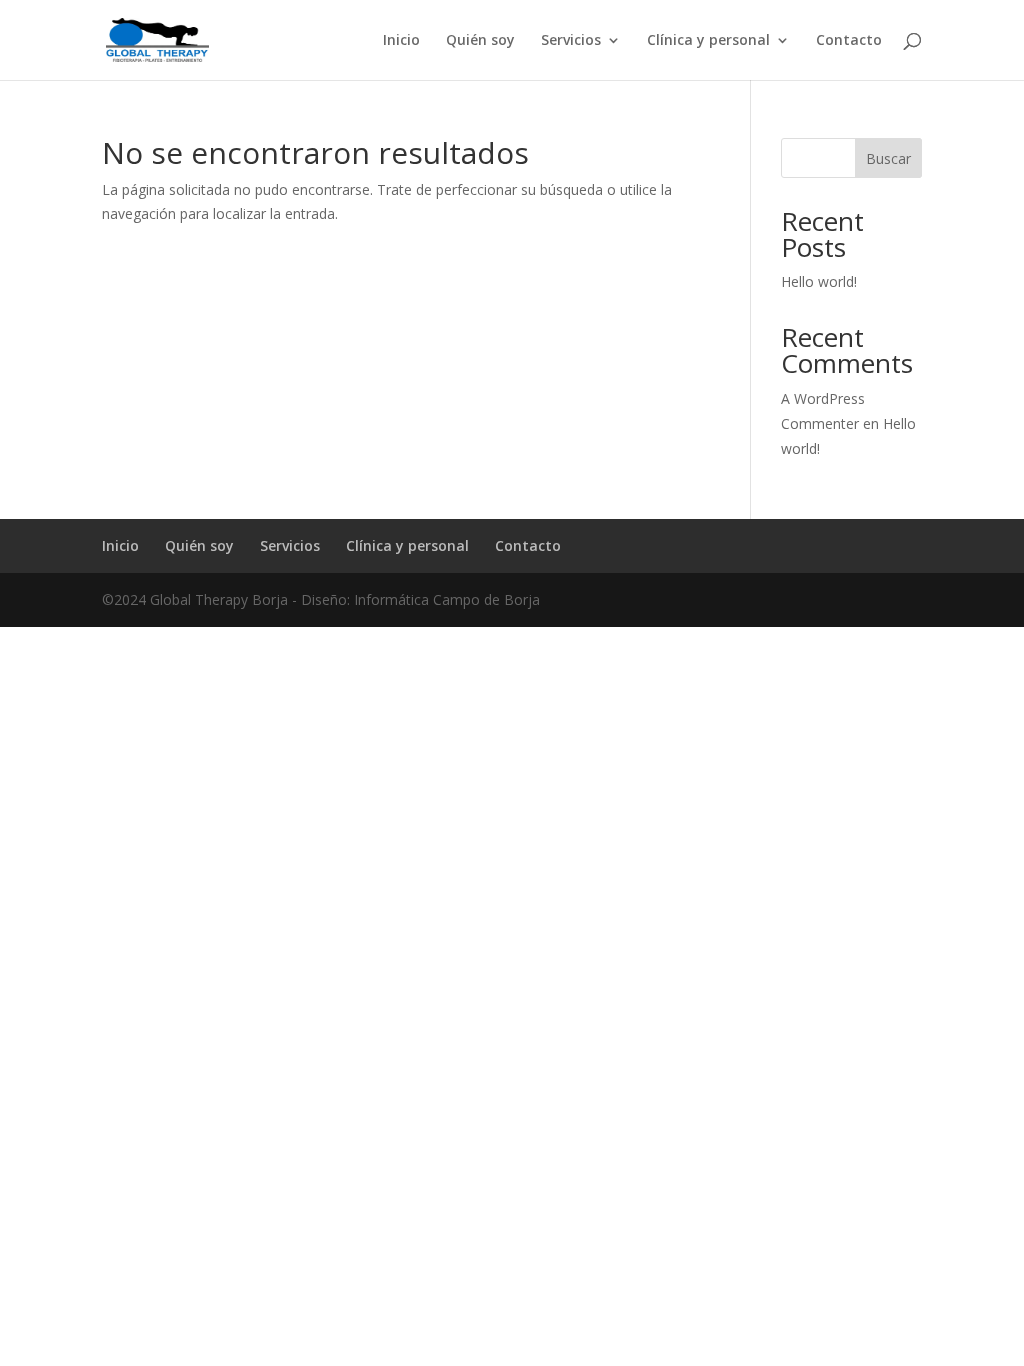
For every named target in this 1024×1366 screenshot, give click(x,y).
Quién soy (480, 41)
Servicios (571, 41)
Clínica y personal (708, 41)
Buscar (888, 158)
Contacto (849, 41)
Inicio (401, 41)
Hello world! (819, 281)
